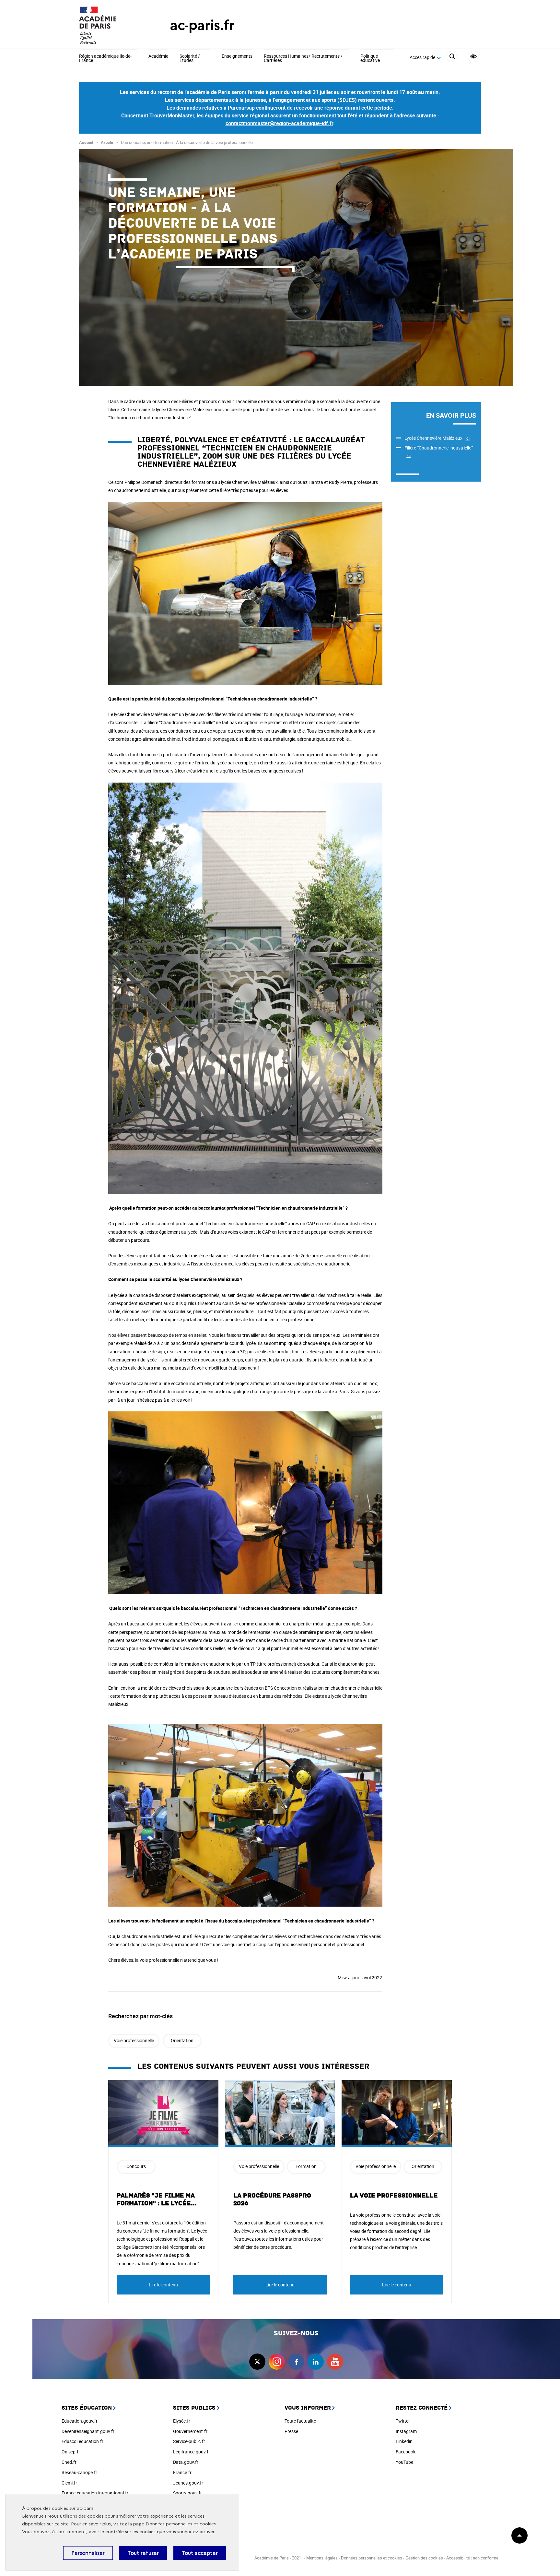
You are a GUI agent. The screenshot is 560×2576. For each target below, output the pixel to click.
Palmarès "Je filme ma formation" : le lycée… (157, 2199)
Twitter (403, 2421)
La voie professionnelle (394, 2196)
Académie (158, 56)
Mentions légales (322, 2558)
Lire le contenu (163, 2285)
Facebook (406, 2452)
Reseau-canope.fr (79, 2472)
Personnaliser (88, 2553)
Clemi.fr (69, 2483)
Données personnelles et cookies (181, 2524)
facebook (296, 2362)
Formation (306, 2166)
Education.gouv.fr (80, 2421)
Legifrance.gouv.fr (192, 2452)
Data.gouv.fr (186, 2462)
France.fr (182, 2472)
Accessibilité (473, 57)
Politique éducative (370, 59)
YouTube (404, 2462)
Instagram (406, 2431)
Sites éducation (87, 2408)
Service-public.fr (189, 2441)
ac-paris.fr (202, 25)
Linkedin (404, 2441)
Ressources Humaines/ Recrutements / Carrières (303, 59)
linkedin (316, 2362)
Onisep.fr (71, 2452)
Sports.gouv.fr (187, 2493)
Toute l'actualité (300, 2421)
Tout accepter (200, 2553)
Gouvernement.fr (190, 2431)
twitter (257, 2362)
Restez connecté (422, 2408)
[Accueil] (111, 25)
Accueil (86, 142)
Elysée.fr (182, 2421)
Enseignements (237, 56)
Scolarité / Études (190, 59)
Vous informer (308, 2408)
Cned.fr (69, 2462)
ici (467, 438)
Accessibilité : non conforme (472, 2558)
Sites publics (194, 2408)
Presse (291, 2431)
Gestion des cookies (424, 2558)
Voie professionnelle (134, 2040)
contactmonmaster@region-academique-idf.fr (279, 123)
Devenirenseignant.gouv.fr (88, 2431)
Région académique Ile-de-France (105, 59)
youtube (335, 2362)
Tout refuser (143, 2553)
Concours (136, 2166)
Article (107, 142)
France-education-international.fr (95, 2493)
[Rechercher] (452, 58)
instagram (277, 2362)
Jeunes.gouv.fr (188, 2483)
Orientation (182, 2040)
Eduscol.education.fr (82, 2441)
